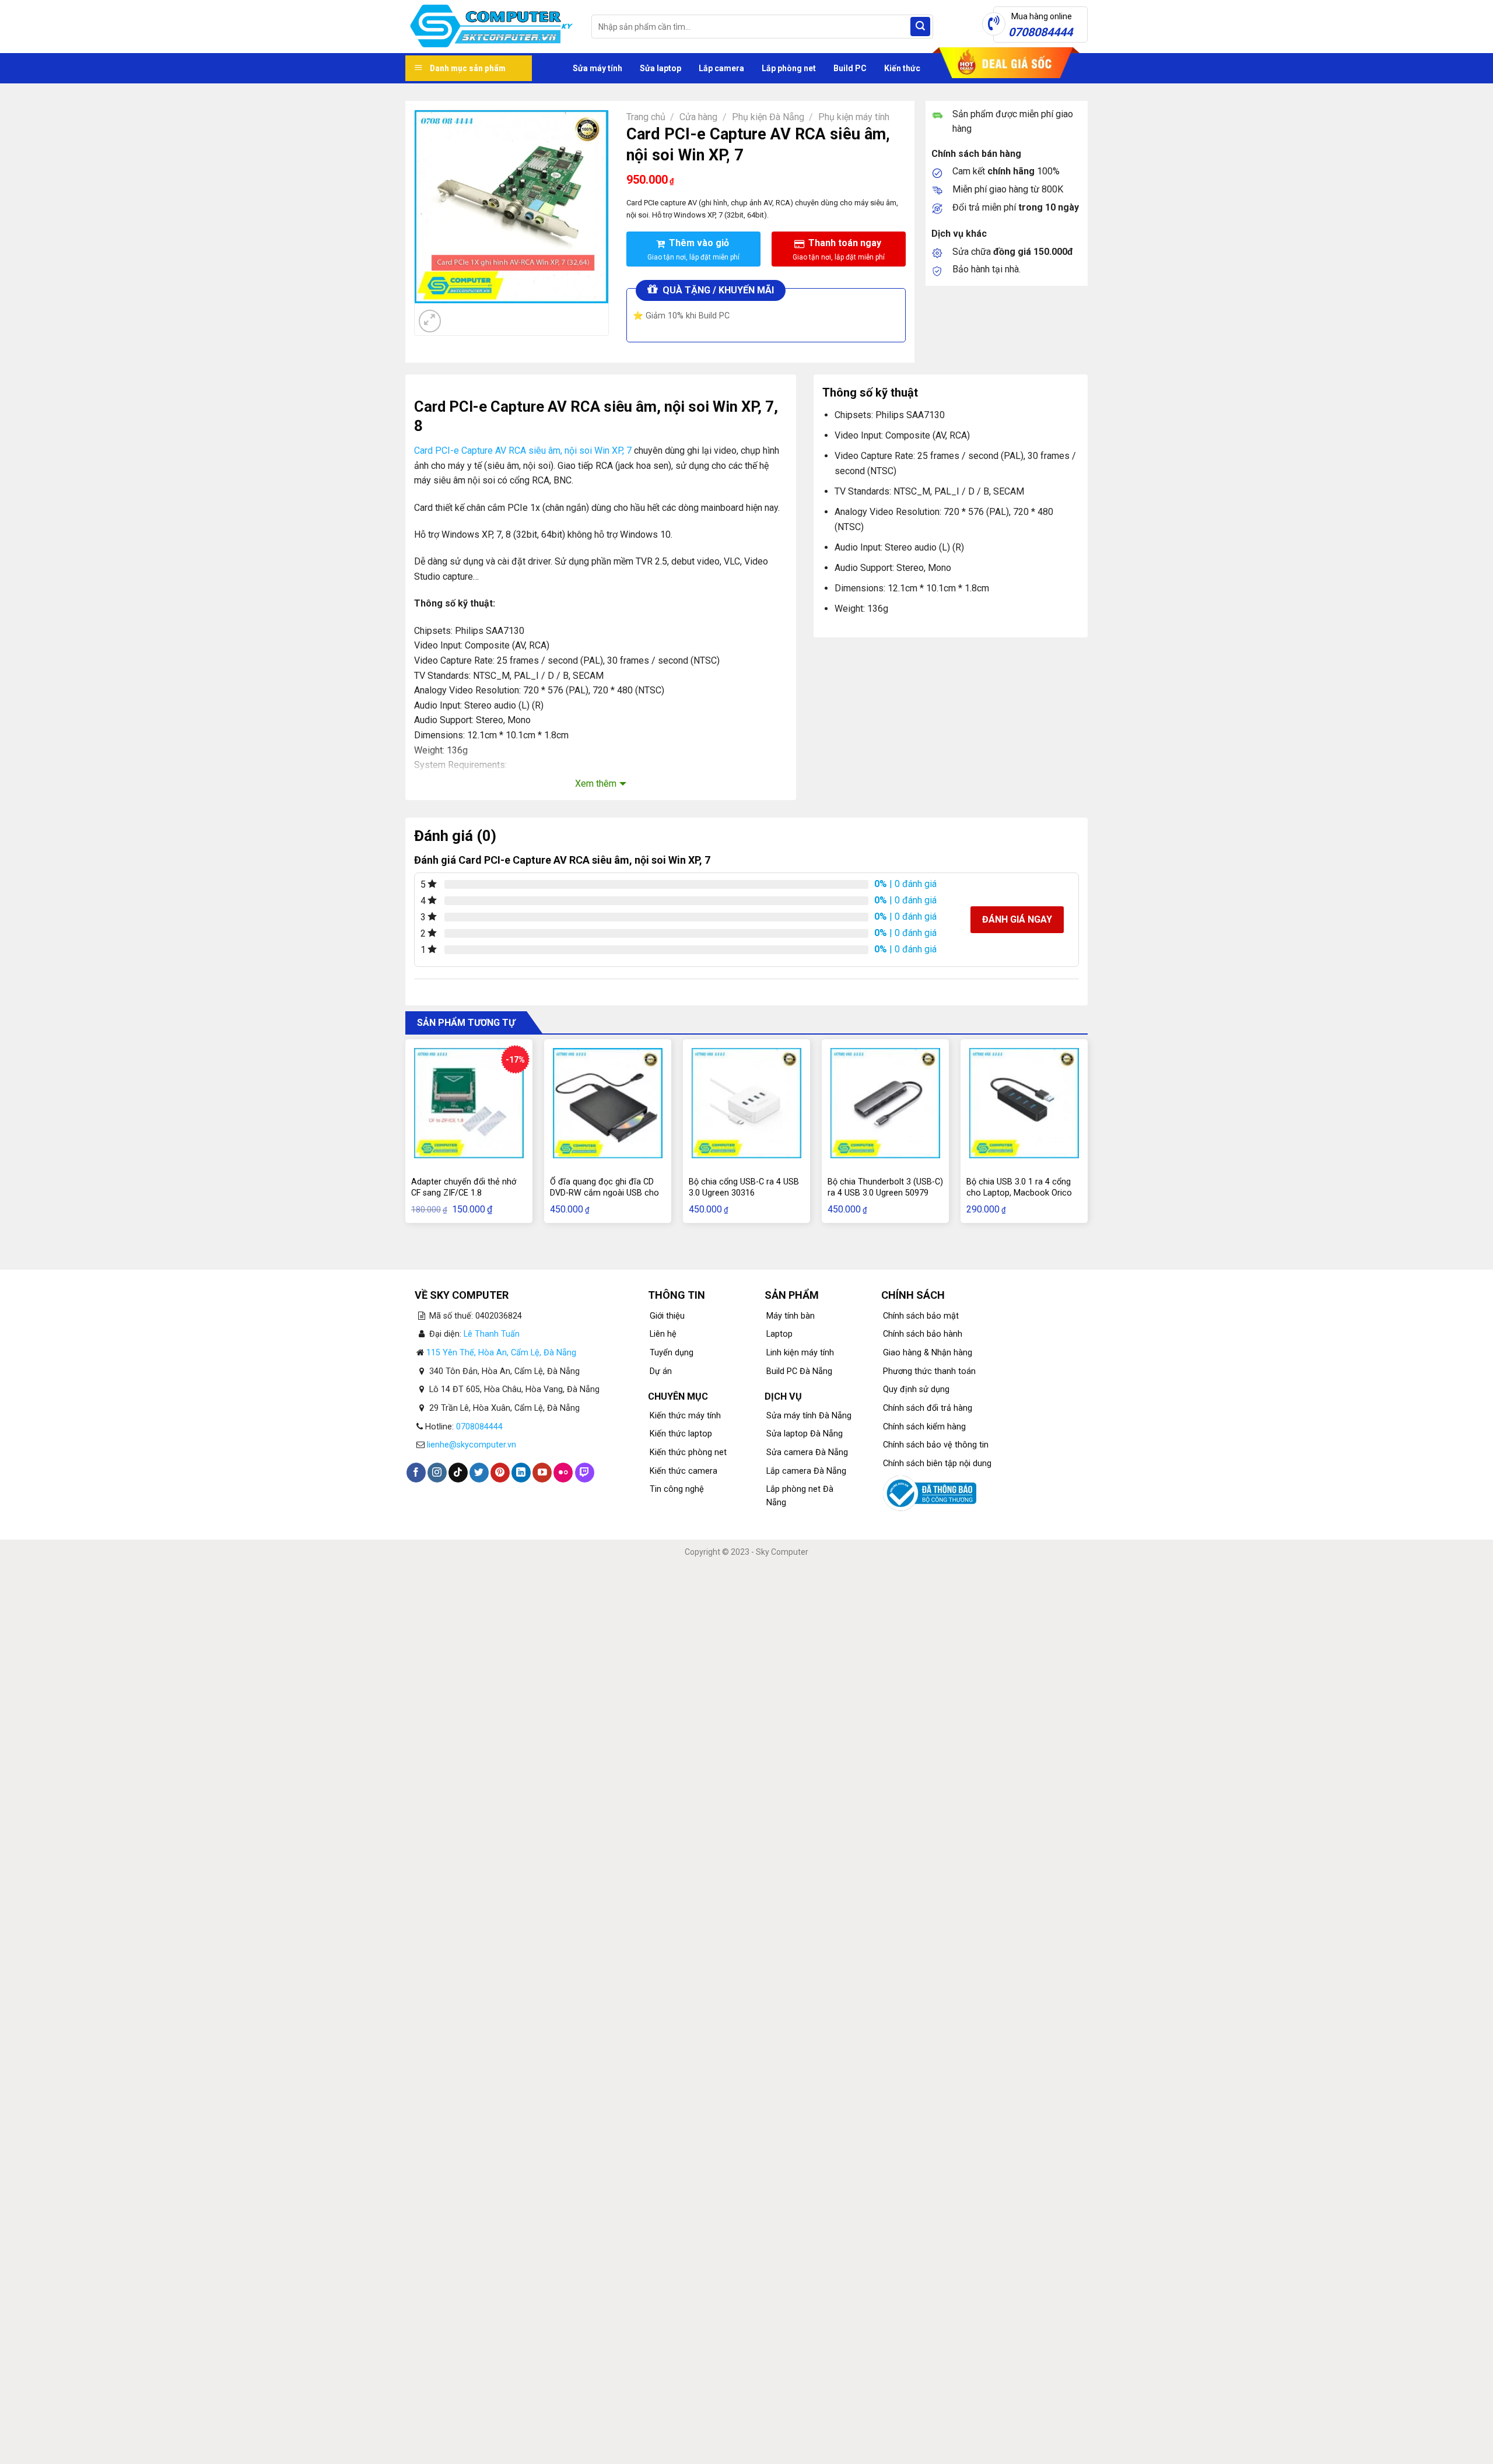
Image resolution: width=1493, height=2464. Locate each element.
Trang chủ (646, 117)
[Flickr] (563, 1473)
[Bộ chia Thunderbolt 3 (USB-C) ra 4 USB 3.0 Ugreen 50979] (885, 1103)
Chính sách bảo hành (923, 1334)
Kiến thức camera (684, 1471)
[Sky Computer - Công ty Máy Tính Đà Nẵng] (490, 27)
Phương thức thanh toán (929, 1371)
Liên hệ (663, 1334)
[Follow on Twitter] (479, 1473)
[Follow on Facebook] (416, 1473)
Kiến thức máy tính (685, 1416)
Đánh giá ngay (1017, 919)
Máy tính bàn (791, 1316)
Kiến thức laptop (681, 1434)
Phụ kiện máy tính (854, 117)
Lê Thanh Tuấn (492, 1334)
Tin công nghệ (677, 1489)
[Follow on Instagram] (437, 1473)
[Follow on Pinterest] (500, 1473)
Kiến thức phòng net (688, 1452)
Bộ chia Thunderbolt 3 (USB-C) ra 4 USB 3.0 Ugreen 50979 (885, 1187)
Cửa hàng (698, 117)
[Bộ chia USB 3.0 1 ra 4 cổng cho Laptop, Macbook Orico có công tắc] (1024, 1103)
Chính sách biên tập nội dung (937, 1464)
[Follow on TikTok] (458, 1473)
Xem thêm (596, 784)
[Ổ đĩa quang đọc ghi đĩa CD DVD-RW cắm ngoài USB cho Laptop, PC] (608, 1103)
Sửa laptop (660, 68)
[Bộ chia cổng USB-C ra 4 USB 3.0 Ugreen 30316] (746, 1103)
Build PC (850, 68)
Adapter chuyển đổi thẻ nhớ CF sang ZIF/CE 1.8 (464, 1187)
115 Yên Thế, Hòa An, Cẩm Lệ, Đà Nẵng (501, 1353)
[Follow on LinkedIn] (521, 1473)
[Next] (458, 315)
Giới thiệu (667, 1316)
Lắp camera (721, 68)
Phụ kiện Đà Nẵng (768, 117)
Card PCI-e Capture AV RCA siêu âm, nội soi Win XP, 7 (524, 451)
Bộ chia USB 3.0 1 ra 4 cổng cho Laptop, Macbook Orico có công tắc (1019, 1193)
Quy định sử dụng (916, 1389)
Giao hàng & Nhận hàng (928, 1353)
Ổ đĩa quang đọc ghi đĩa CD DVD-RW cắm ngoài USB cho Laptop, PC (604, 1193)
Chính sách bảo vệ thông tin (936, 1445)
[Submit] (920, 27)
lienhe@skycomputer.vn (472, 1445)
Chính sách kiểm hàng (924, 1427)
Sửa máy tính (597, 68)
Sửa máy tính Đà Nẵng (809, 1416)
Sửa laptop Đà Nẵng (805, 1434)
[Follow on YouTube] (542, 1473)
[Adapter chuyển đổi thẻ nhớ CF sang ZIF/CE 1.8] (469, 1103)
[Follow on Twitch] (585, 1473)
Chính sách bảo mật (921, 1316)
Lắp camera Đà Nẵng (806, 1471)
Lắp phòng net (789, 68)
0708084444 (479, 1427)
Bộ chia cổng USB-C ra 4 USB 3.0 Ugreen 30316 (744, 1187)
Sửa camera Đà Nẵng (807, 1452)
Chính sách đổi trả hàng (928, 1408)
